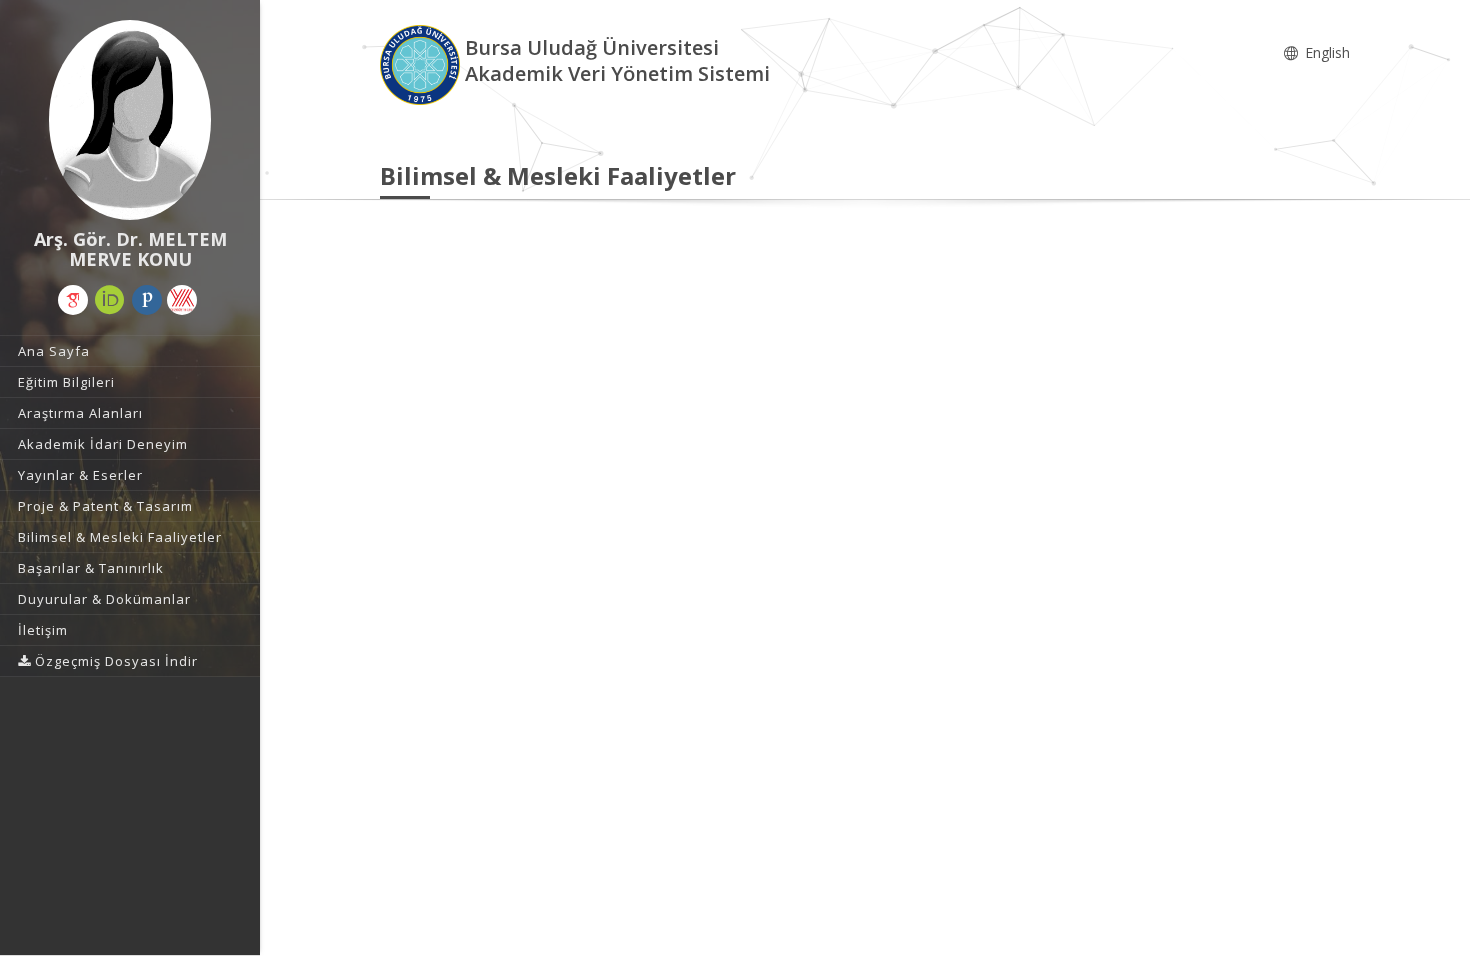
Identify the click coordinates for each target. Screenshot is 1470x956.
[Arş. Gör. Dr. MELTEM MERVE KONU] (130, 120)
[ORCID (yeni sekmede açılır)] (110, 300)
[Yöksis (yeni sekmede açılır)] (182, 300)
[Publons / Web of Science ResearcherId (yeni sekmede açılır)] (147, 300)
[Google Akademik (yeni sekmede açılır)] (73, 300)
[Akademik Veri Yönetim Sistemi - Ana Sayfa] (422, 63)
